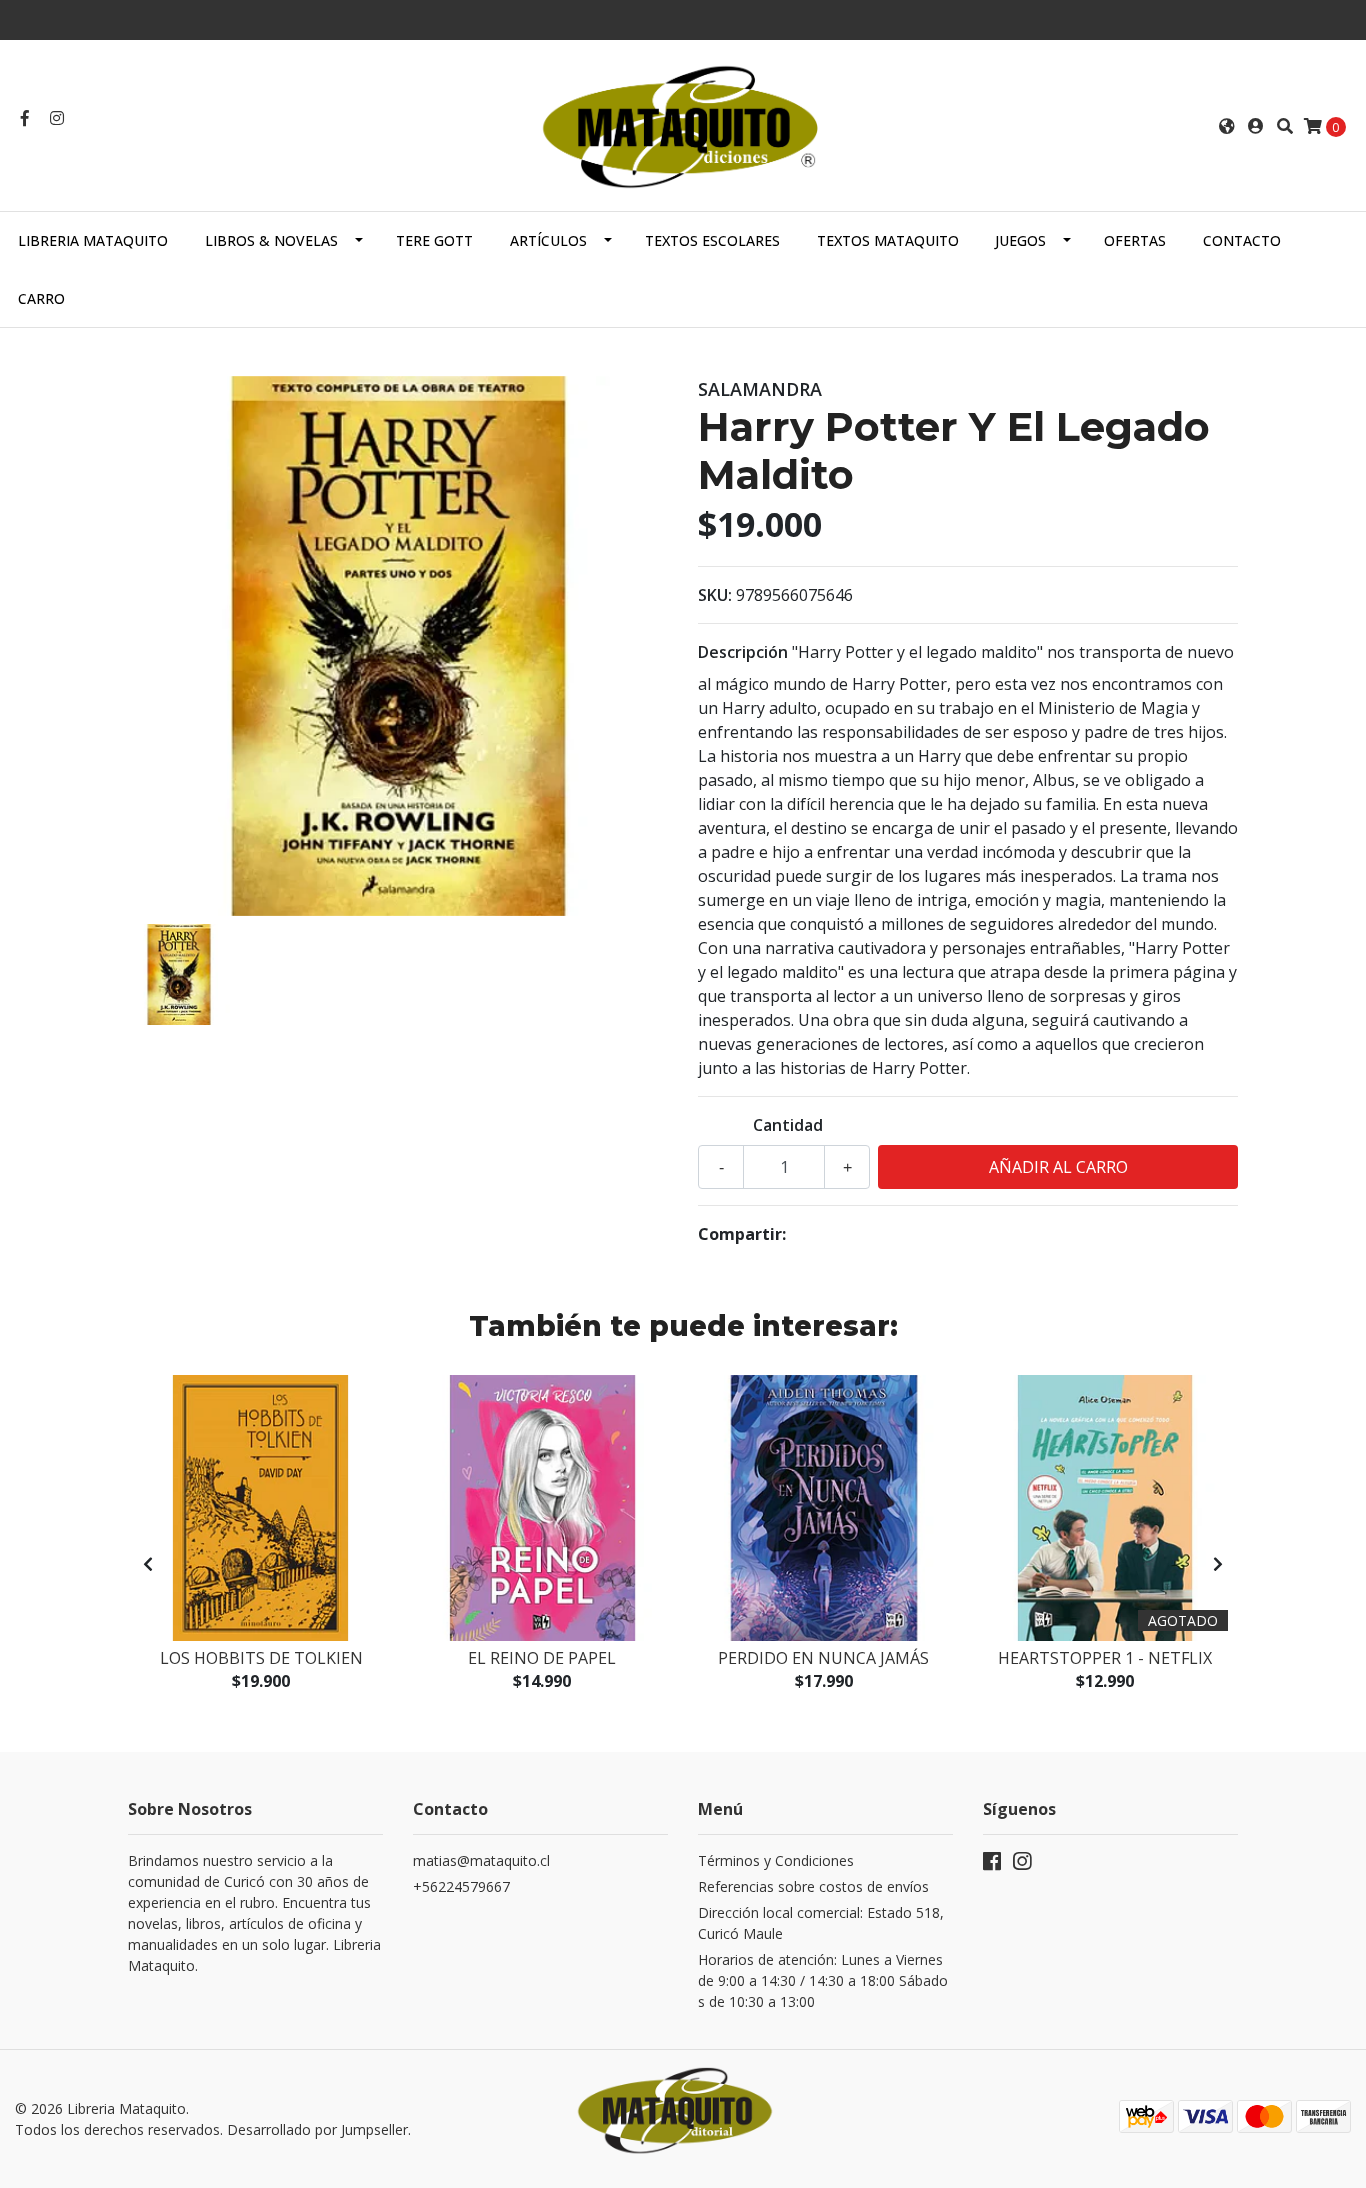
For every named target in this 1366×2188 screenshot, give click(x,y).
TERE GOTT (434, 240)
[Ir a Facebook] (25, 118)
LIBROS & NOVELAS (271, 240)
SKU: (715, 595)
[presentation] (148, 1564)
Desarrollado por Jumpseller (317, 2129)
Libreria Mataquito (93, 240)
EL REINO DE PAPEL (542, 1658)
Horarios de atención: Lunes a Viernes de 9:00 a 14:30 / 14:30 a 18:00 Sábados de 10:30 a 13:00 (823, 1980)
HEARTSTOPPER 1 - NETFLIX (1105, 1658)
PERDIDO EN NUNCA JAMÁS (823, 1658)
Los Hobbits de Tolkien (261, 1658)
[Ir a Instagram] (57, 118)
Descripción (743, 652)
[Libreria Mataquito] (683, 124)
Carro (41, 298)
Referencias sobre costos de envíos (813, 1886)
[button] (1227, 126)
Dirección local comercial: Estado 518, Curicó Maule (821, 1923)
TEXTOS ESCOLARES (712, 240)
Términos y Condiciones (776, 1860)
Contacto (1242, 240)
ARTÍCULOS (548, 240)
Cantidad (788, 1125)
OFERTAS (1135, 240)
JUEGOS (1020, 240)
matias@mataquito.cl (481, 1860)
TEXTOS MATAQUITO (888, 240)
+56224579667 (461, 1886)
